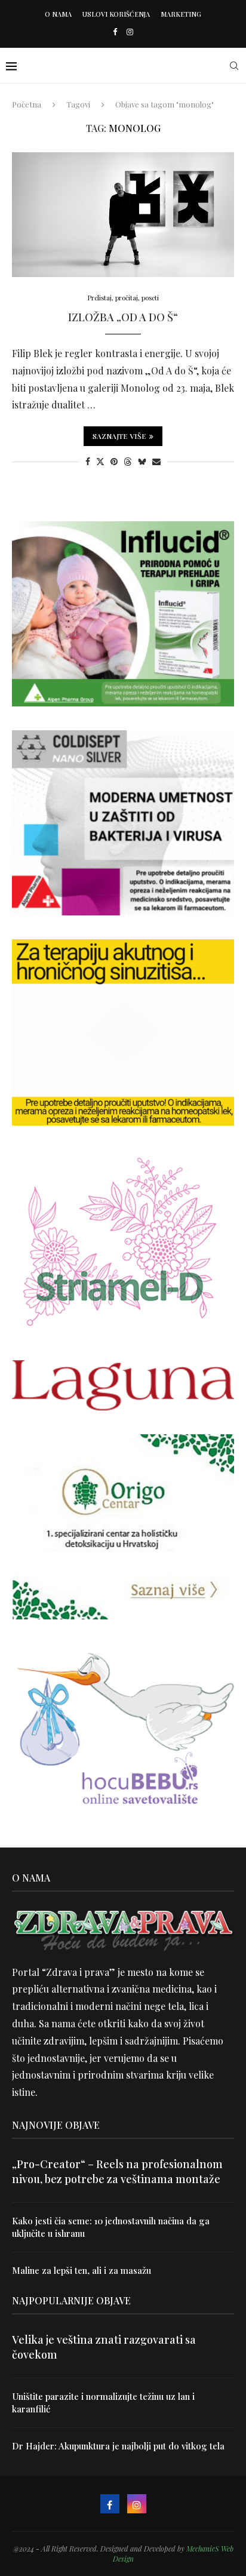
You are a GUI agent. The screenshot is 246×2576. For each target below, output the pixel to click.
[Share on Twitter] (100, 461)
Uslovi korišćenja (116, 14)
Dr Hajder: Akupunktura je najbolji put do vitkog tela (118, 2446)
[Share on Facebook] (88, 461)
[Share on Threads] (128, 461)
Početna (27, 104)
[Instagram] (130, 31)
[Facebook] (115, 31)
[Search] (234, 66)
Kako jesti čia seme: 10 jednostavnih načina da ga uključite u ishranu (111, 2227)
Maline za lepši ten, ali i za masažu (82, 2270)
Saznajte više (119, 436)
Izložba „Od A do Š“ (123, 317)
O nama (58, 14)
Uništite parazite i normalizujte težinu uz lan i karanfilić (103, 2403)
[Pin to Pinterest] (114, 461)
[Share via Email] (156, 461)
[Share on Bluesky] (142, 461)
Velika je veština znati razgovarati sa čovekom (104, 2347)
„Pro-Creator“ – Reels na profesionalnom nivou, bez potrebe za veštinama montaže (117, 2171)
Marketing (181, 14)
